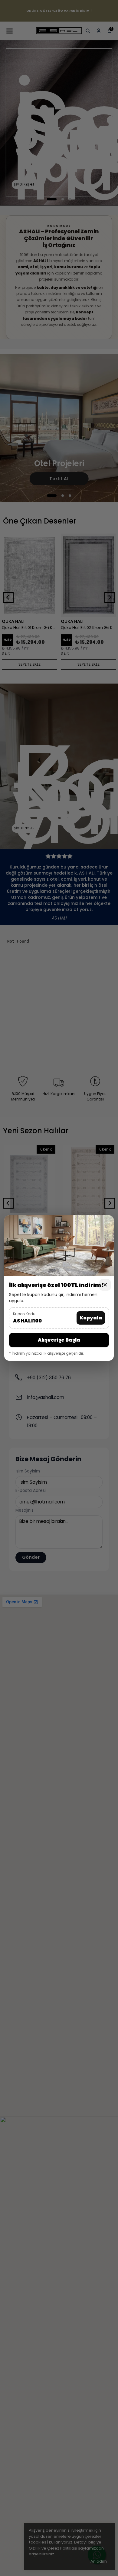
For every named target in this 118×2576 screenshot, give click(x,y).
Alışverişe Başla (59, 1340)
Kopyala (91, 1318)
